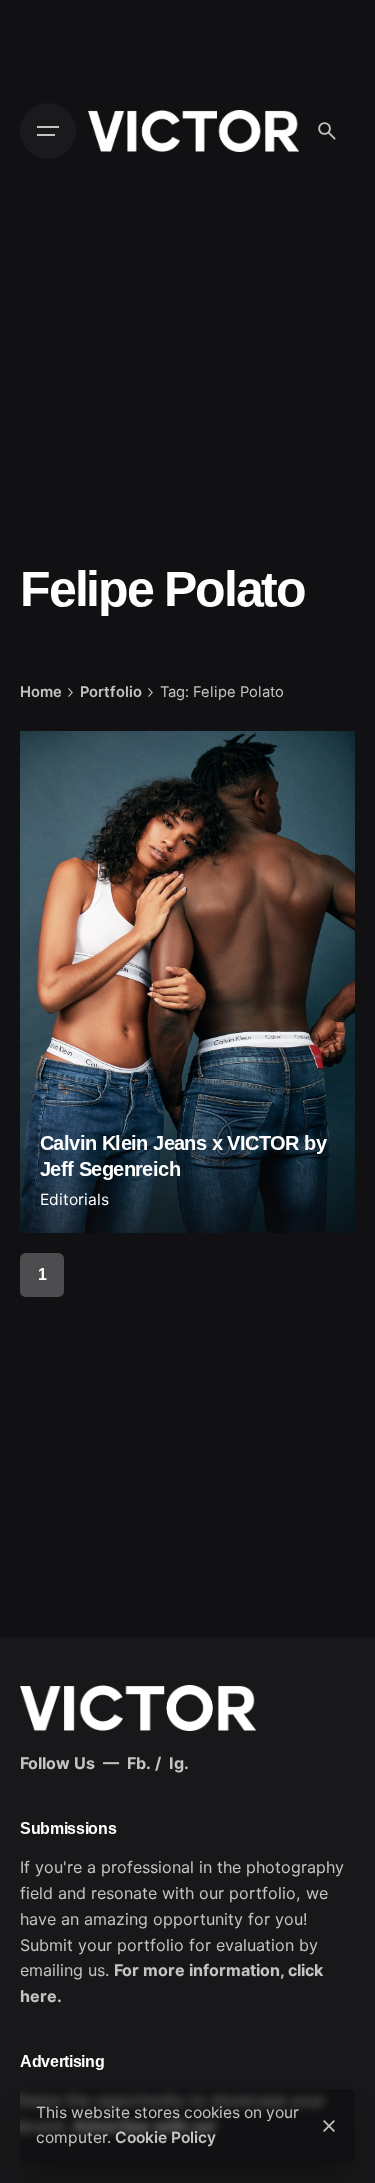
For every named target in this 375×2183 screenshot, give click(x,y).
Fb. (139, 1763)
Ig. (179, 1763)
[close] (329, 2126)
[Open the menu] (48, 131)
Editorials (74, 1199)
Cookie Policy (165, 2137)
